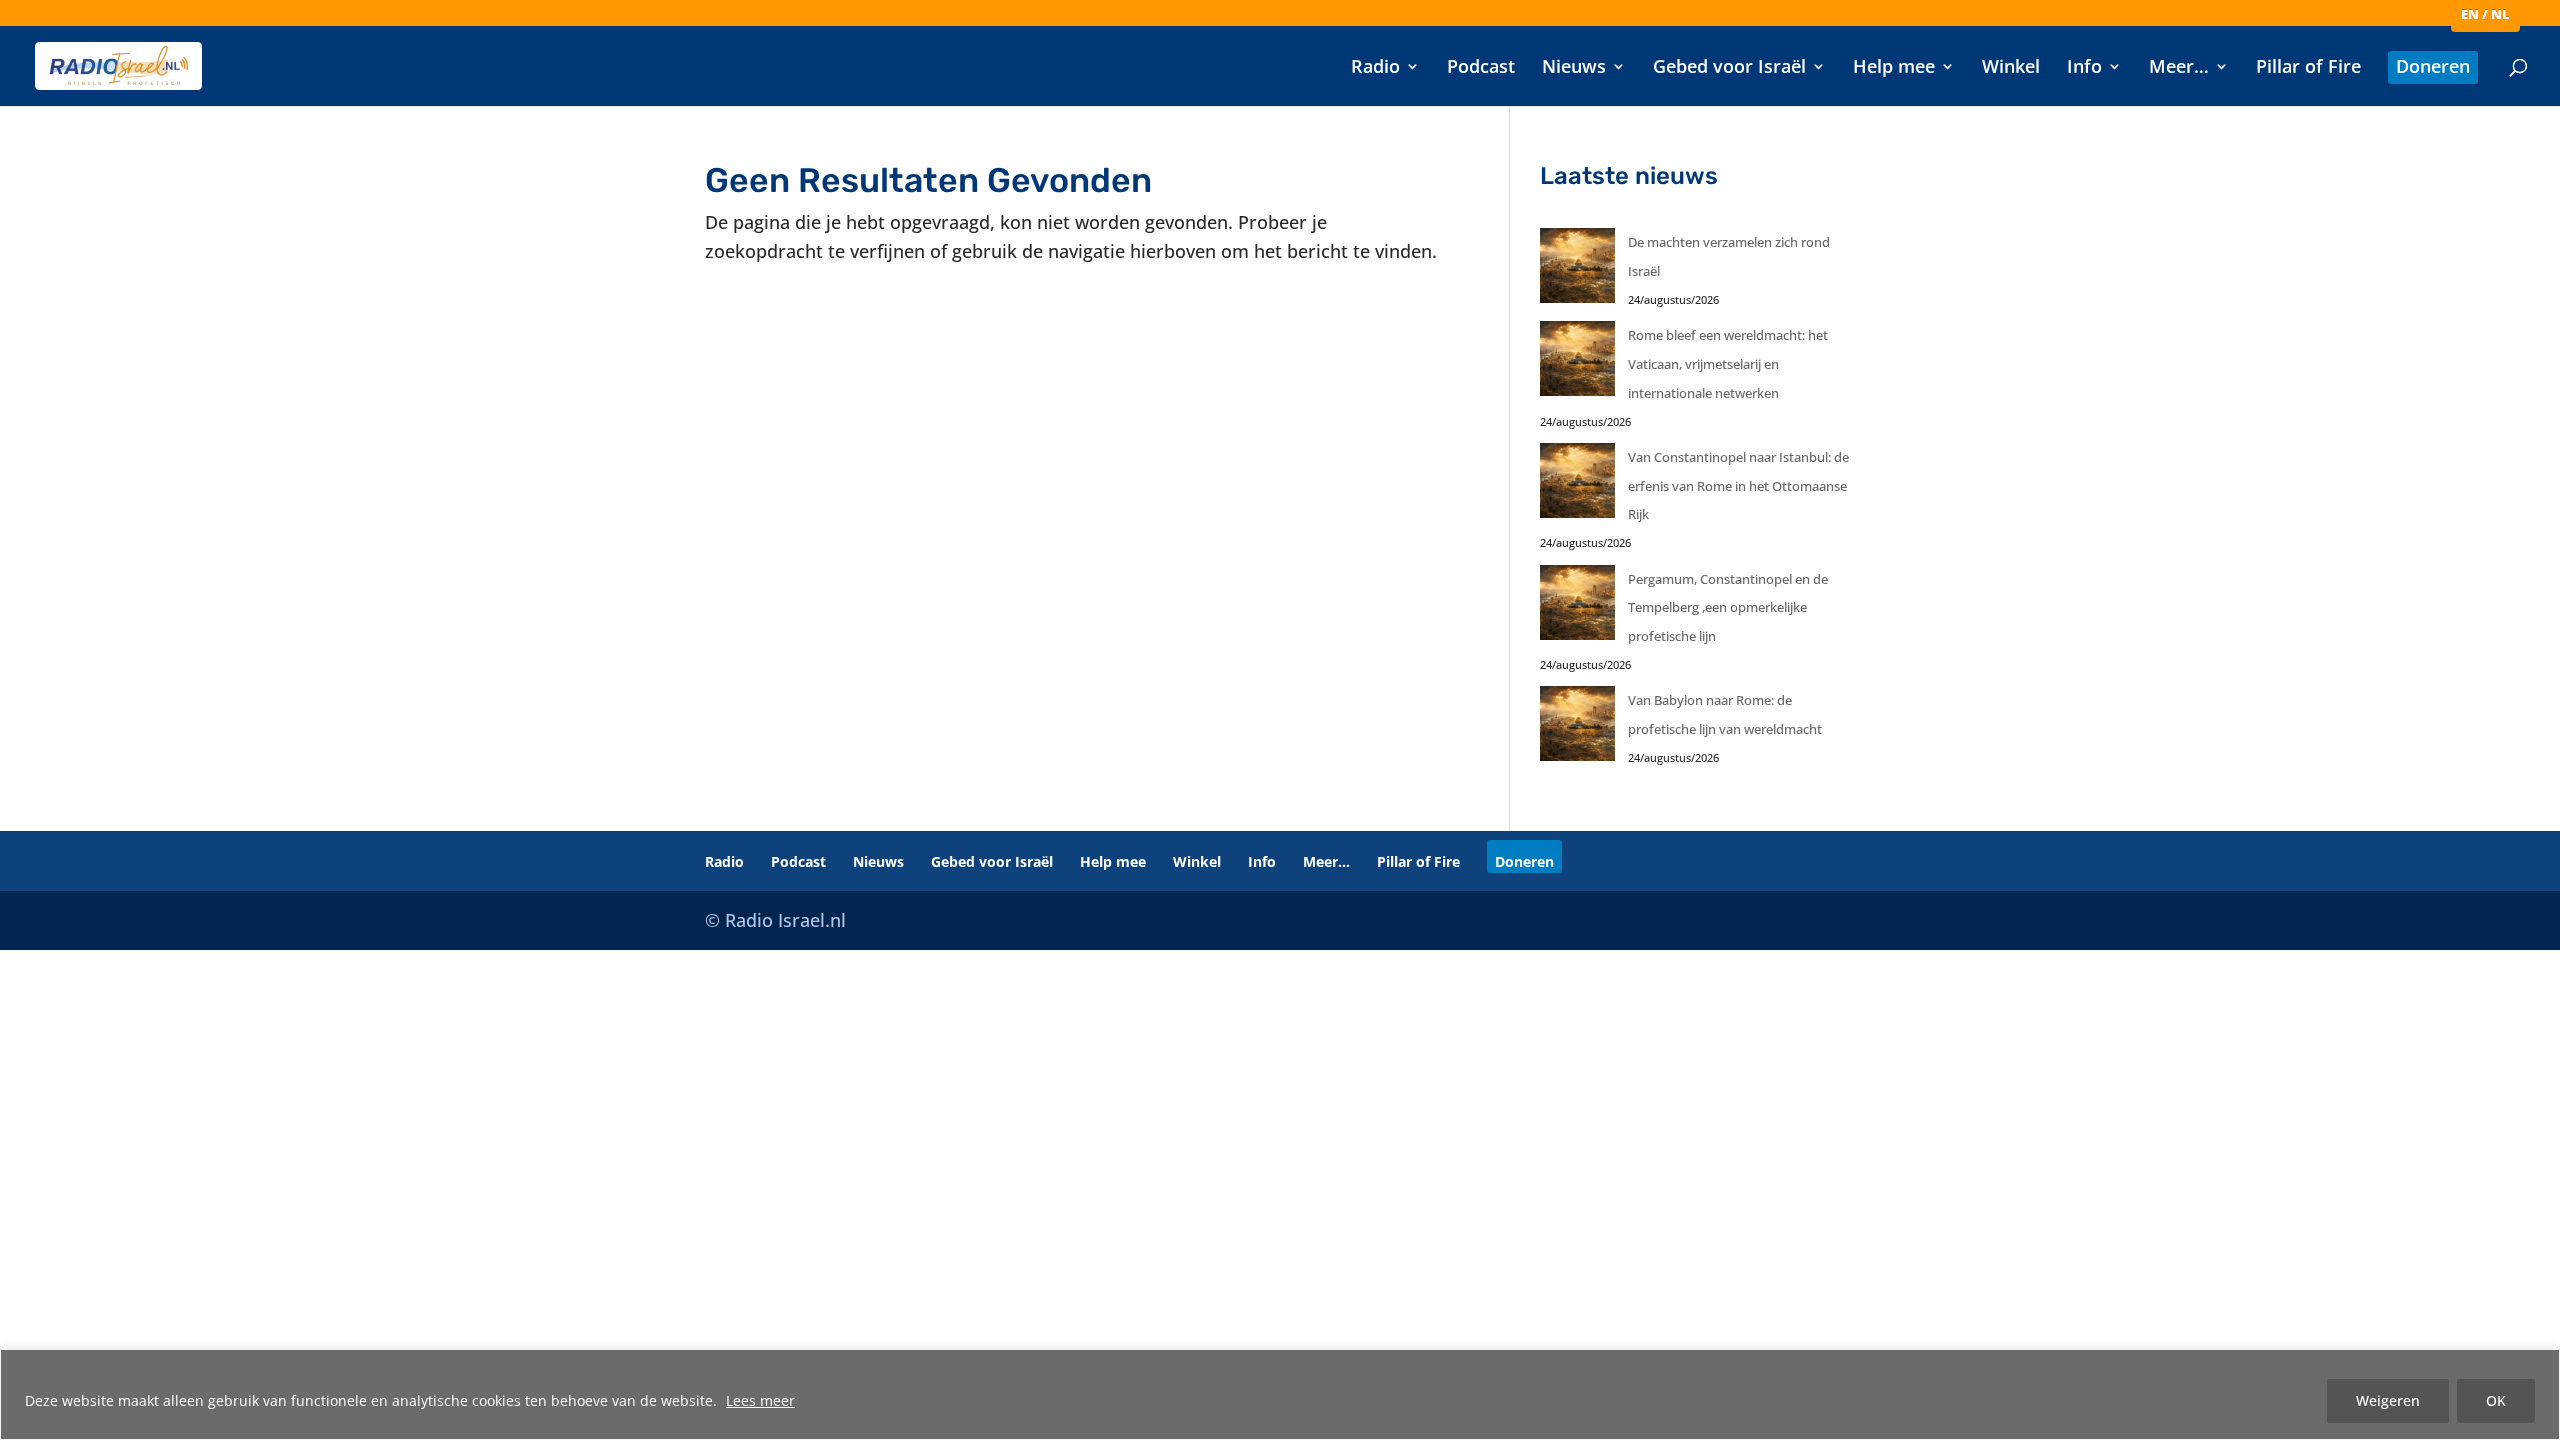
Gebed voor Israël (1729, 68)
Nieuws (1574, 68)
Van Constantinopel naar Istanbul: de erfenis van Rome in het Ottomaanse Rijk (1738, 486)
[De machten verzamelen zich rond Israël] (1577, 270)
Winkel (2011, 68)
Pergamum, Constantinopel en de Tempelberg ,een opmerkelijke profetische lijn (1728, 608)
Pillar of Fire (2308, 68)
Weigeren (2388, 1400)
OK (2496, 1400)
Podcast (1481, 68)
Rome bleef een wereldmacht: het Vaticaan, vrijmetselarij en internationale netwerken (1728, 364)
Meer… (2179, 68)
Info (2084, 68)
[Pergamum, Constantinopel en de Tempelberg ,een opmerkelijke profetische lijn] (1577, 607)
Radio (1375, 68)
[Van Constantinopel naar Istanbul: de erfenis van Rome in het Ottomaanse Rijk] (1577, 485)
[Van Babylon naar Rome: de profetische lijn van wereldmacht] (1577, 728)
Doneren (2433, 68)
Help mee (1894, 68)
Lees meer (760, 1400)
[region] (1280, 1394)
